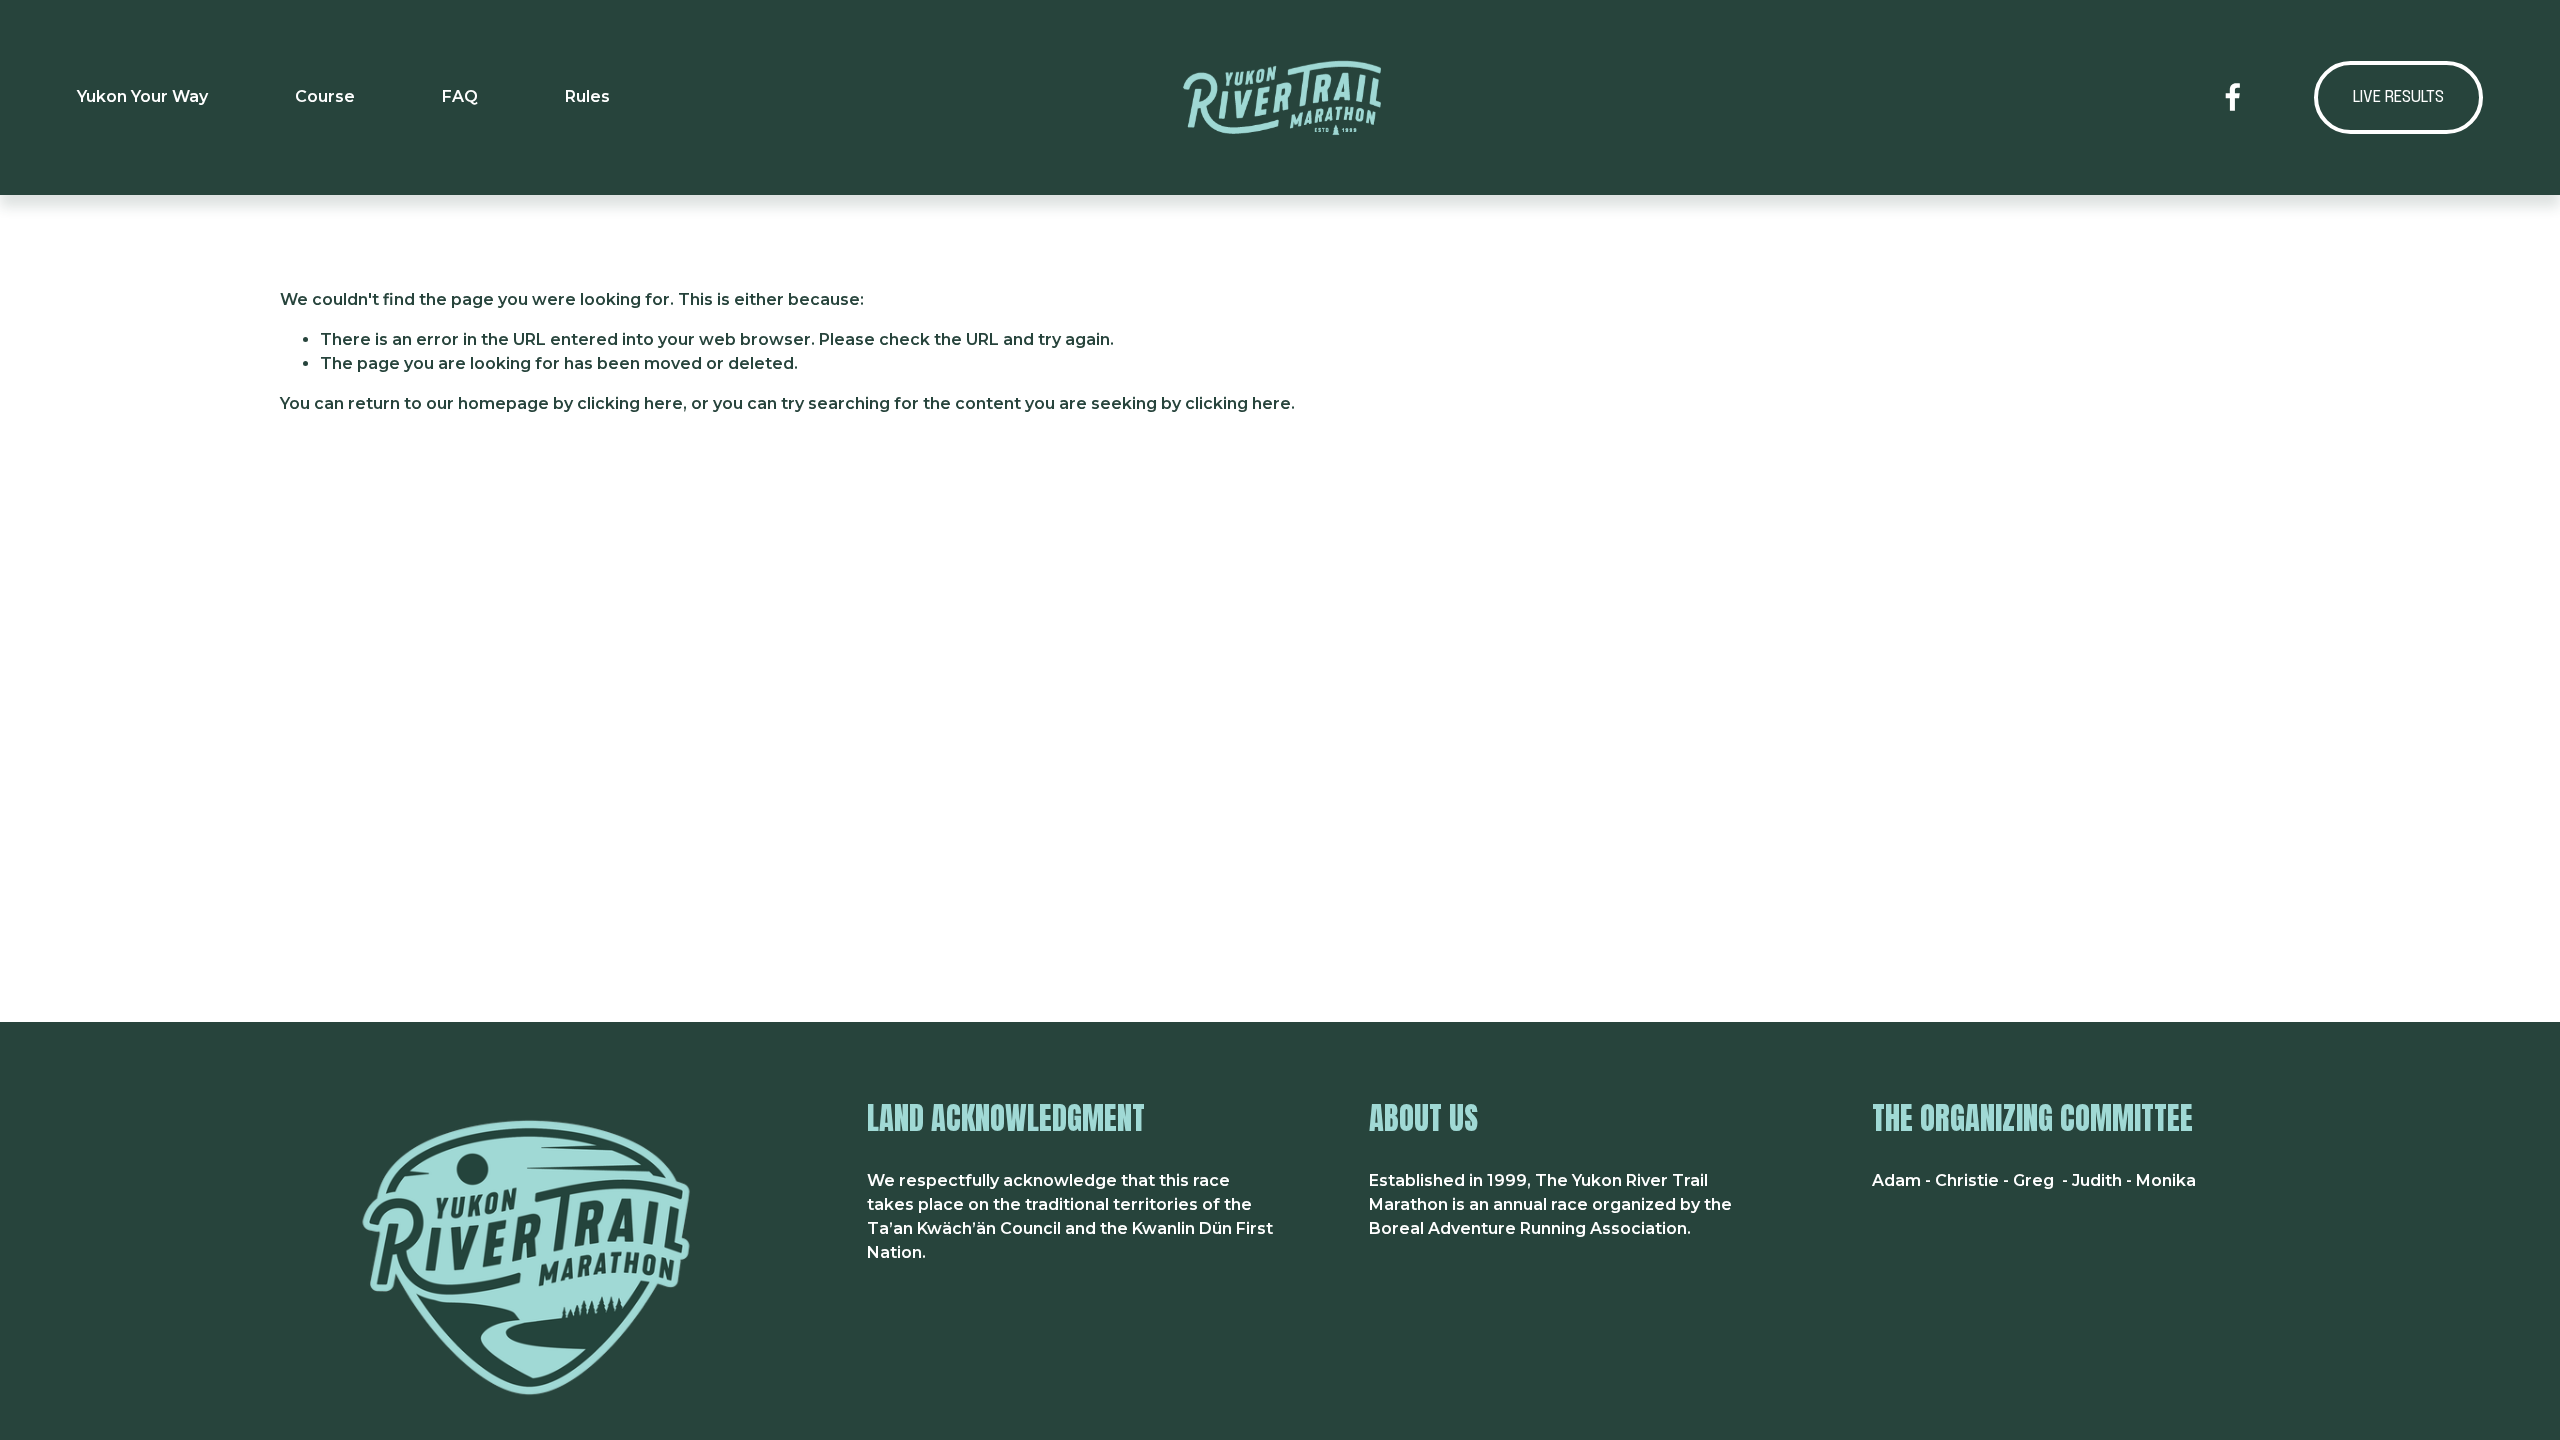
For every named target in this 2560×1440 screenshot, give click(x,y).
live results (2398, 97)
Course (325, 96)
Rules (587, 96)
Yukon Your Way (142, 96)
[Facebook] (2233, 97)
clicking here (630, 403)
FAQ (460, 96)
